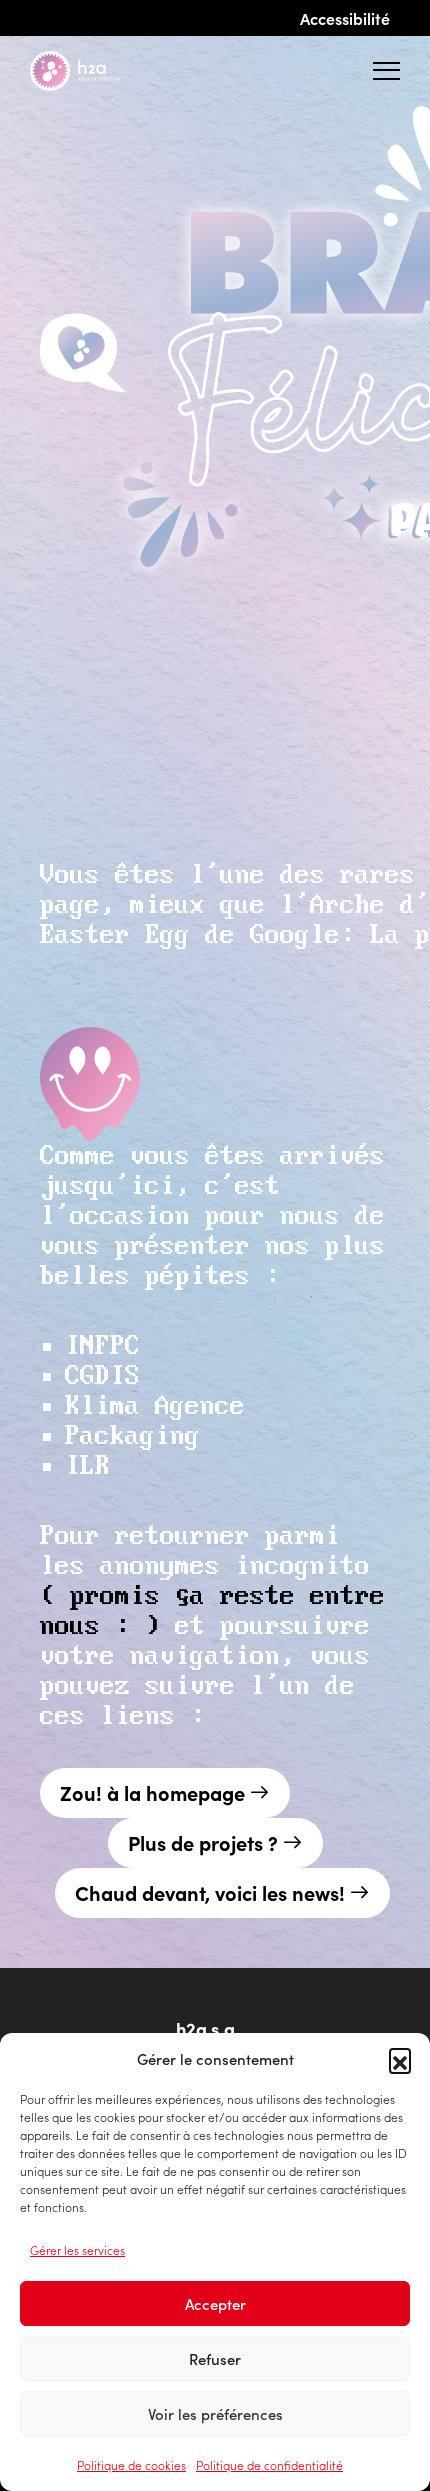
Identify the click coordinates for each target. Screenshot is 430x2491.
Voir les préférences (215, 2413)
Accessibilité (345, 18)
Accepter (215, 2303)
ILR (87, 1466)
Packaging (132, 1436)
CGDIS (102, 1376)
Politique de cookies (131, 2464)
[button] (400, 2059)
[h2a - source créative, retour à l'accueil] (91, 71)
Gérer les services (77, 2249)
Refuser (215, 2358)
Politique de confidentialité (269, 2464)
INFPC (102, 1346)
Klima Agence (155, 1406)
